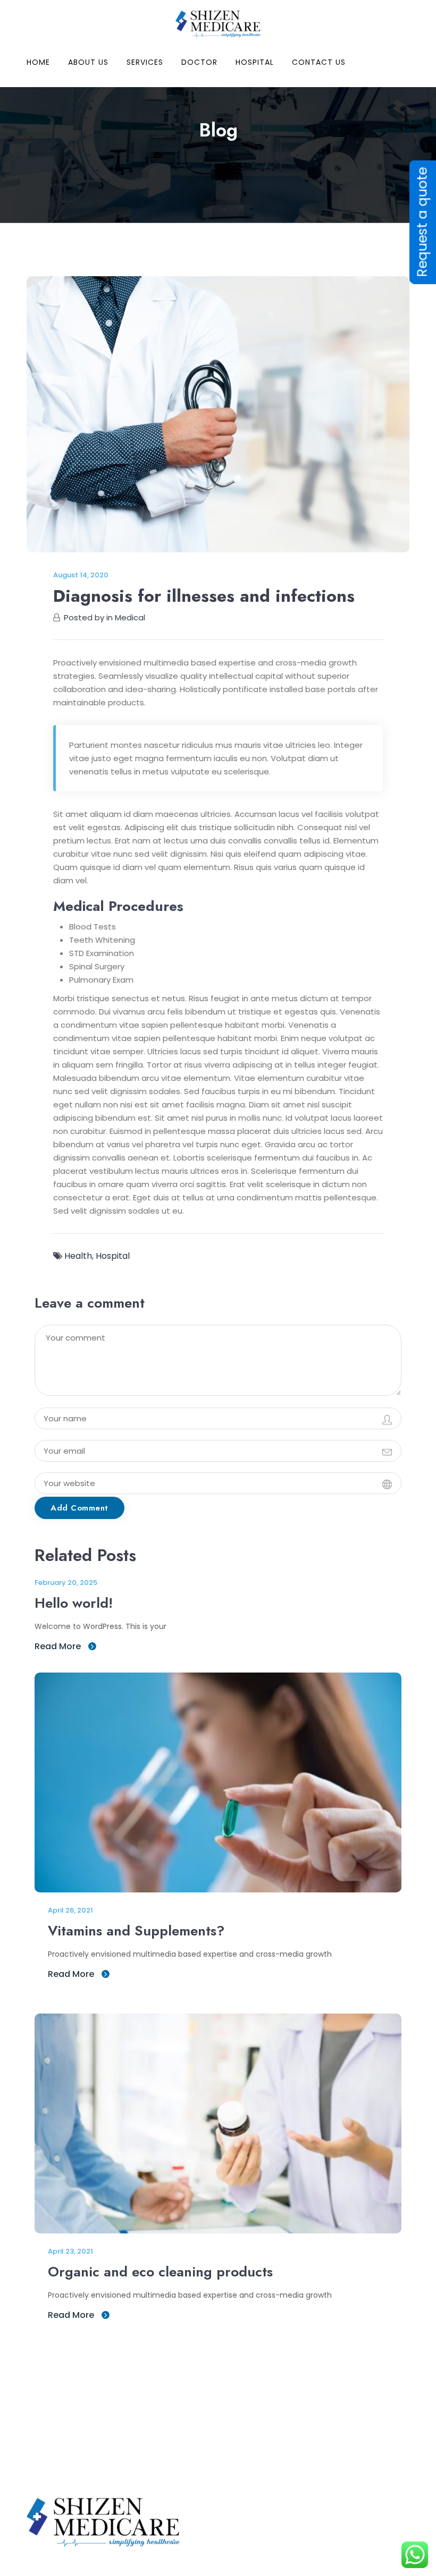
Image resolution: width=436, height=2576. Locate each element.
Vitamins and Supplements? (136, 1931)
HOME (38, 62)
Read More (59, 1646)
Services (145, 62)
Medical (130, 617)
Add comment (79, 1508)
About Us (88, 62)
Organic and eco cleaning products (160, 2272)
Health (78, 1256)
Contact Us (319, 62)
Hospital (255, 62)
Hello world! (74, 1603)
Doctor (199, 62)
